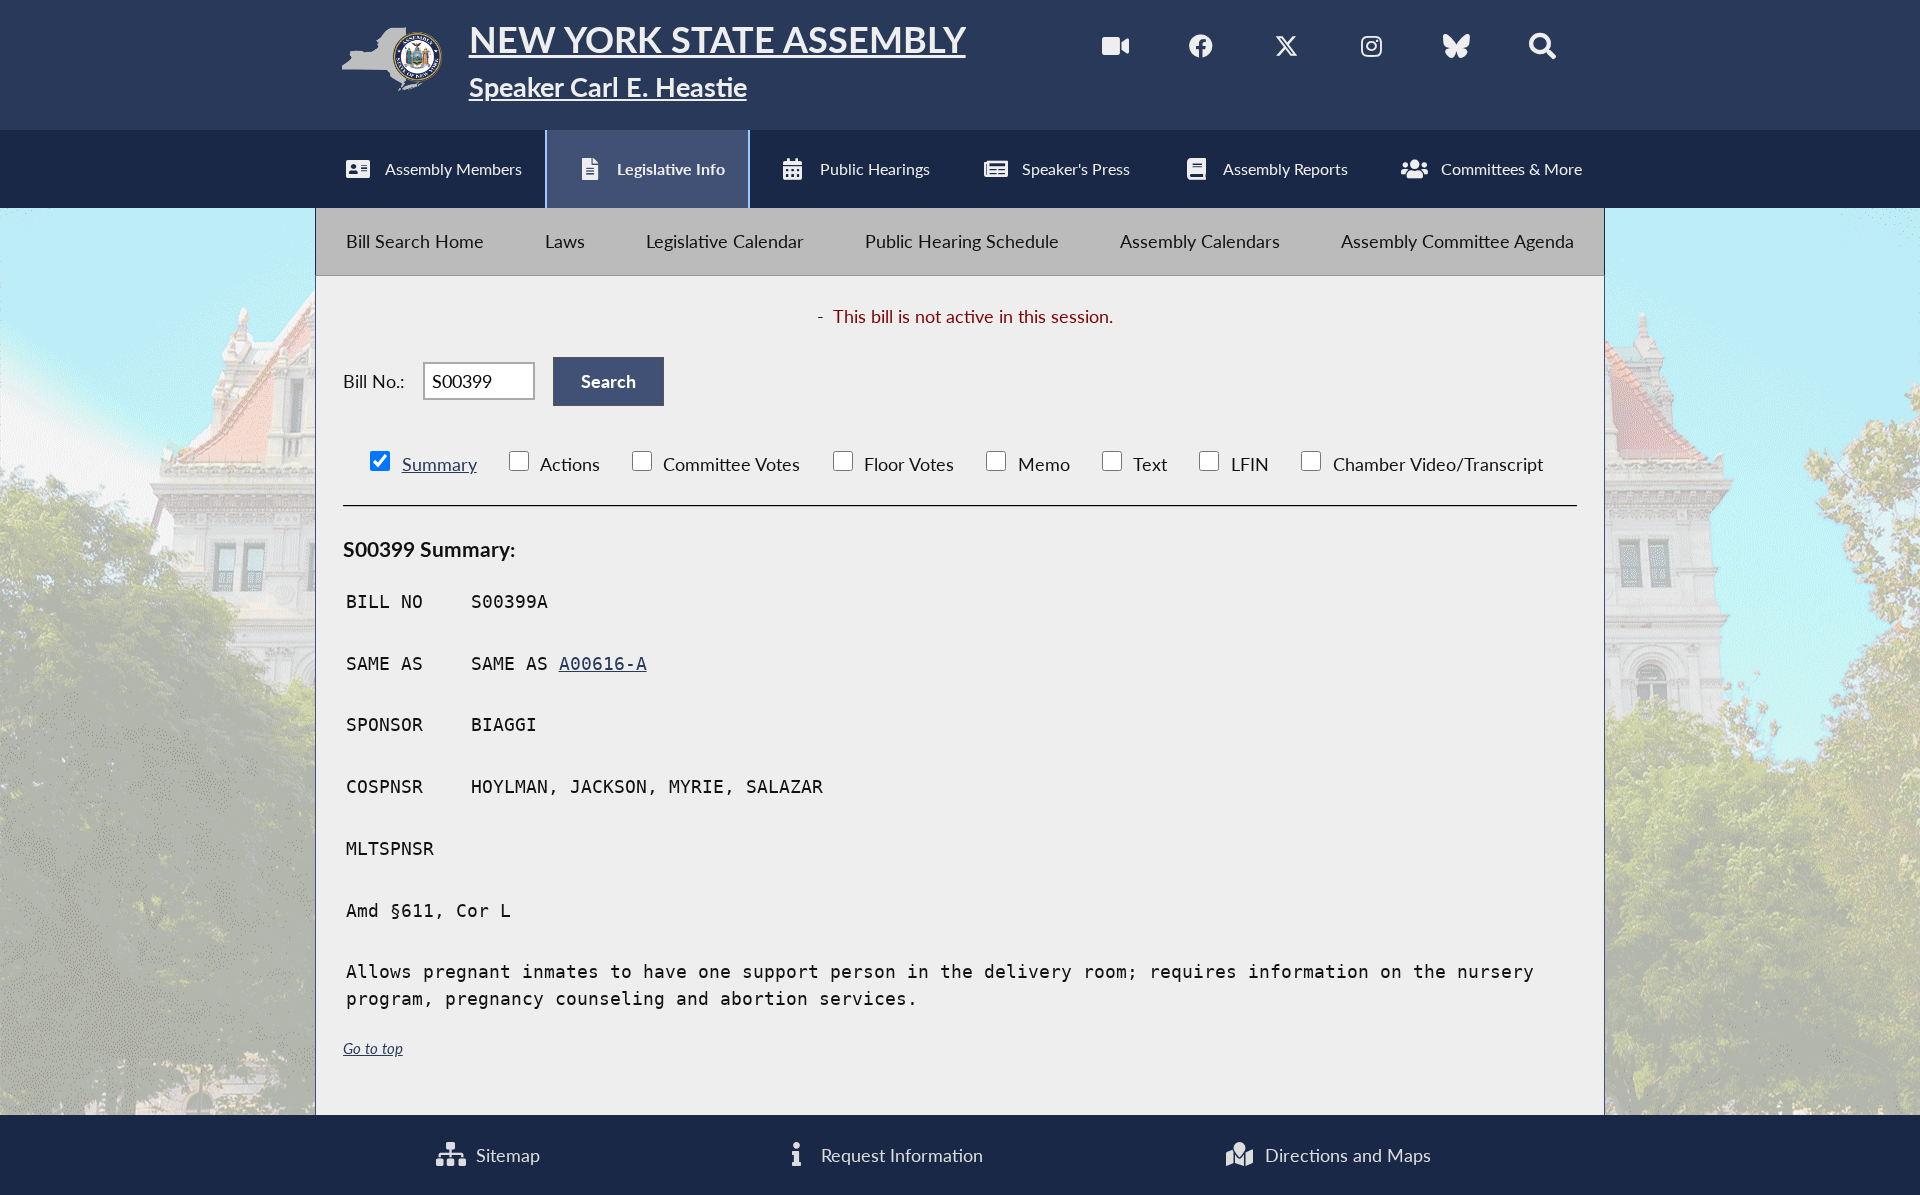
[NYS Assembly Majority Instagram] (1371, 49)
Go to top (373, 1048)
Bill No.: (374, 381)
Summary (439, 464)
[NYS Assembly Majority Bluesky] (1456, 49)
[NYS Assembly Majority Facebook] (1201, 49)
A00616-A (603, 663)
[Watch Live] (1115, 49)
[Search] (1542, 49)
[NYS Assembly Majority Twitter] (1286, 49)
